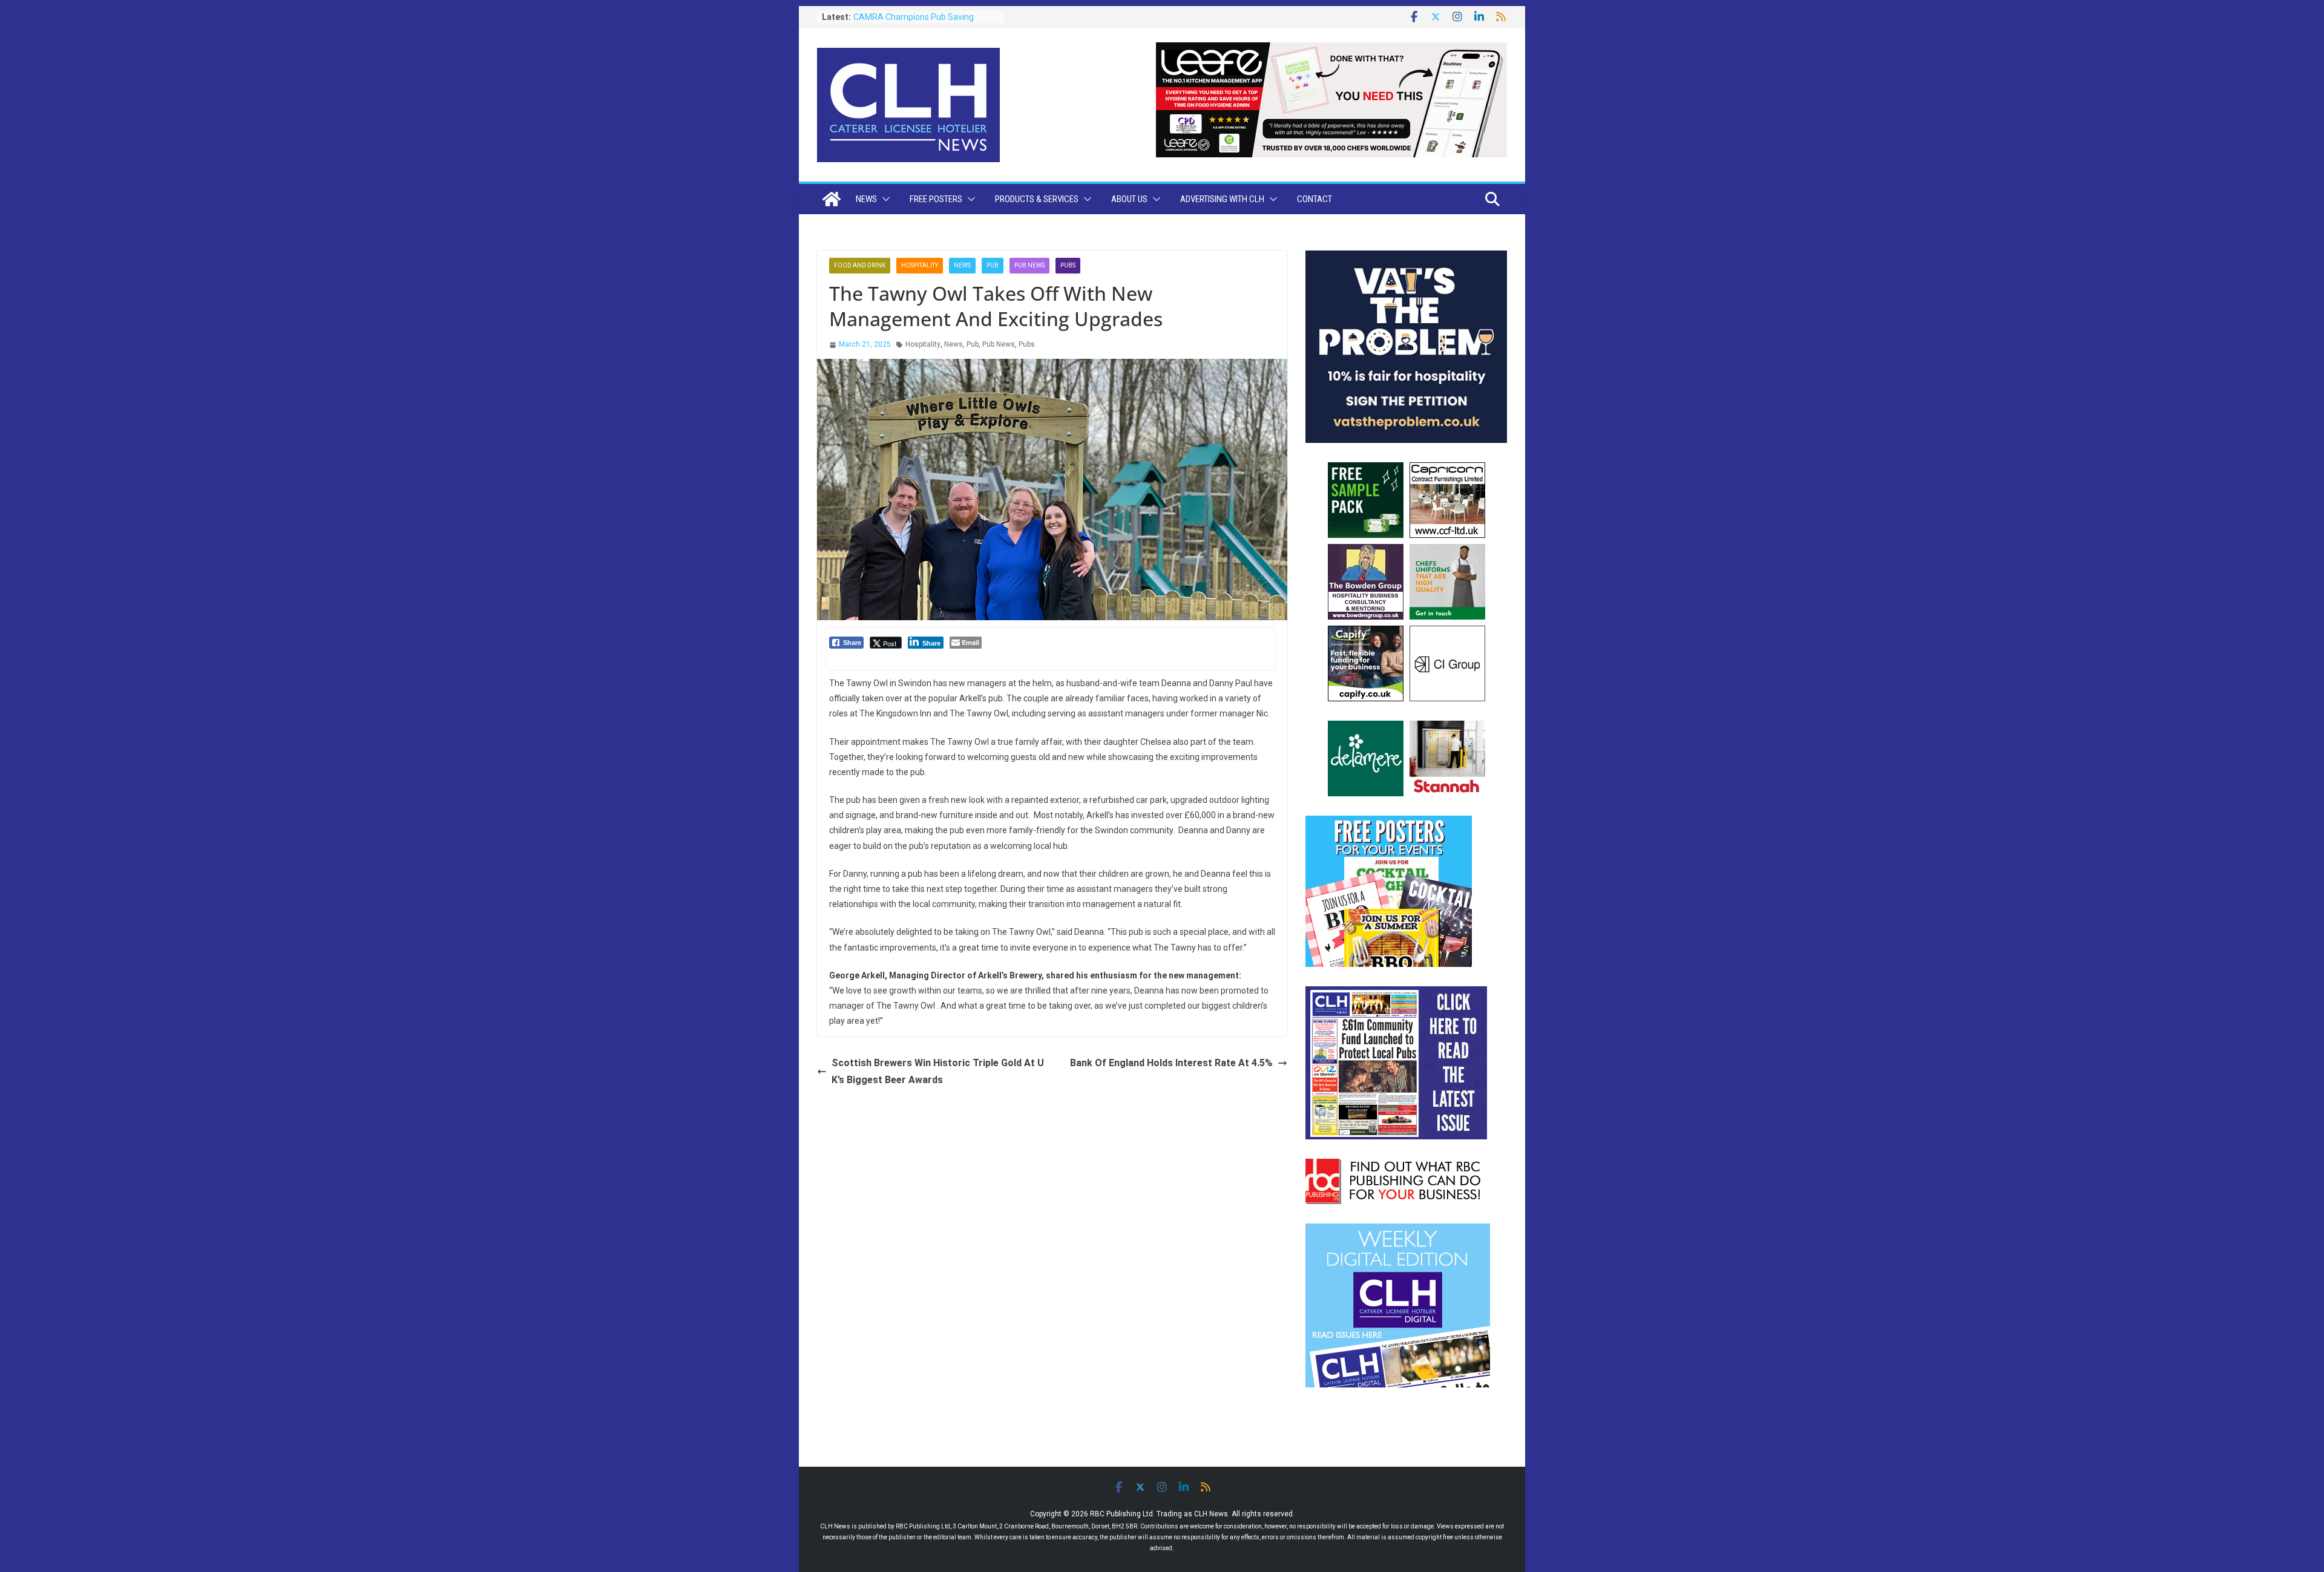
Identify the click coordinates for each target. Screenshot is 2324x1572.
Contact (1315, 199)
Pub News (1029, 265)
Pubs (1068, 265)
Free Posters (936, 199)
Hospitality (920, 265)
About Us (1129, 199)
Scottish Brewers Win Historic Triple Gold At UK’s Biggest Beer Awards (938, 1072)
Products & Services (1037, 199)
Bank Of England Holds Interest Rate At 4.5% (1171, 1063)
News (866, 199)
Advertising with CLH (1222, 199)
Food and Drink (860, 265)
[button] (884, 199)
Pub (993, 265)
